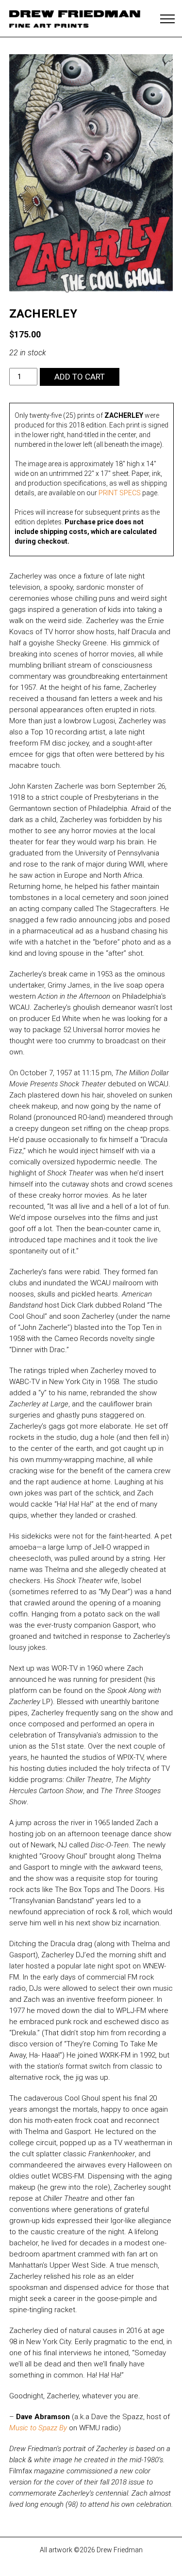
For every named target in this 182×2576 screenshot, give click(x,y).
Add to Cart (80, 377)
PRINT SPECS (120, 493)
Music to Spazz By (38, 2428)
